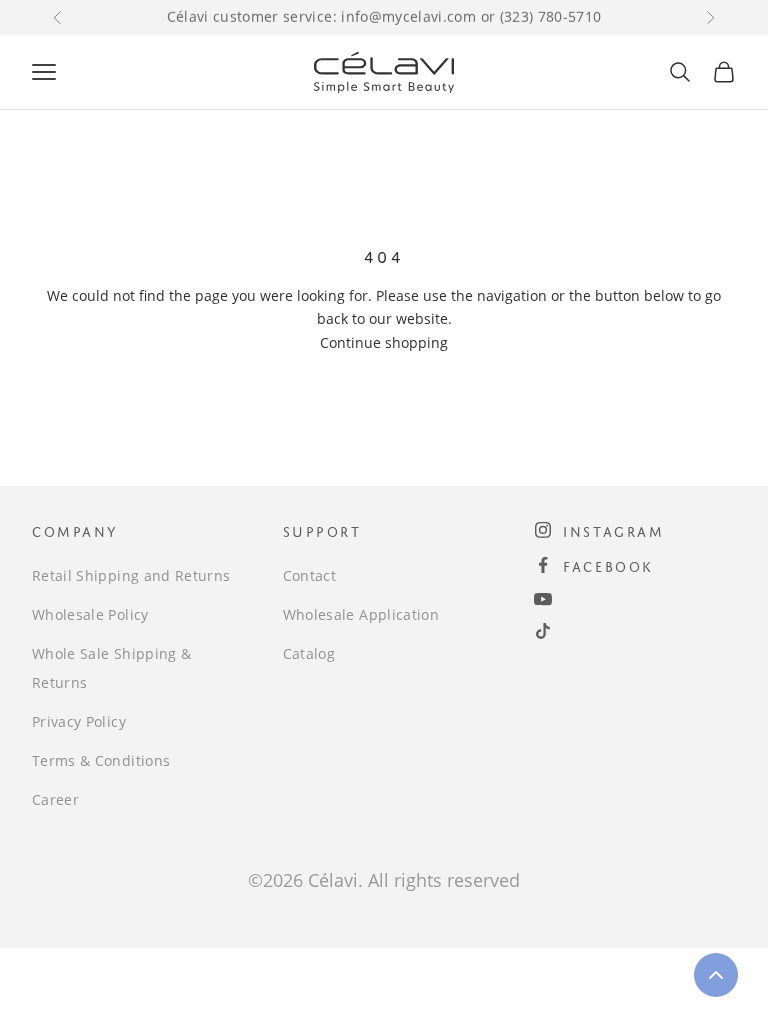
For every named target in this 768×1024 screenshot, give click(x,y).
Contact (309, 575)
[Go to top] (716, 975)
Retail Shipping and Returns (131, 575)
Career (55, 799)
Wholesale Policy (90, 614)
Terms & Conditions (101, 760)
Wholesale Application (361, 614)
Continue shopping (384, 342)
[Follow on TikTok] (543, 631)
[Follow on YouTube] (543, 599)
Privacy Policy (79, 721)
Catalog (309, 653)
